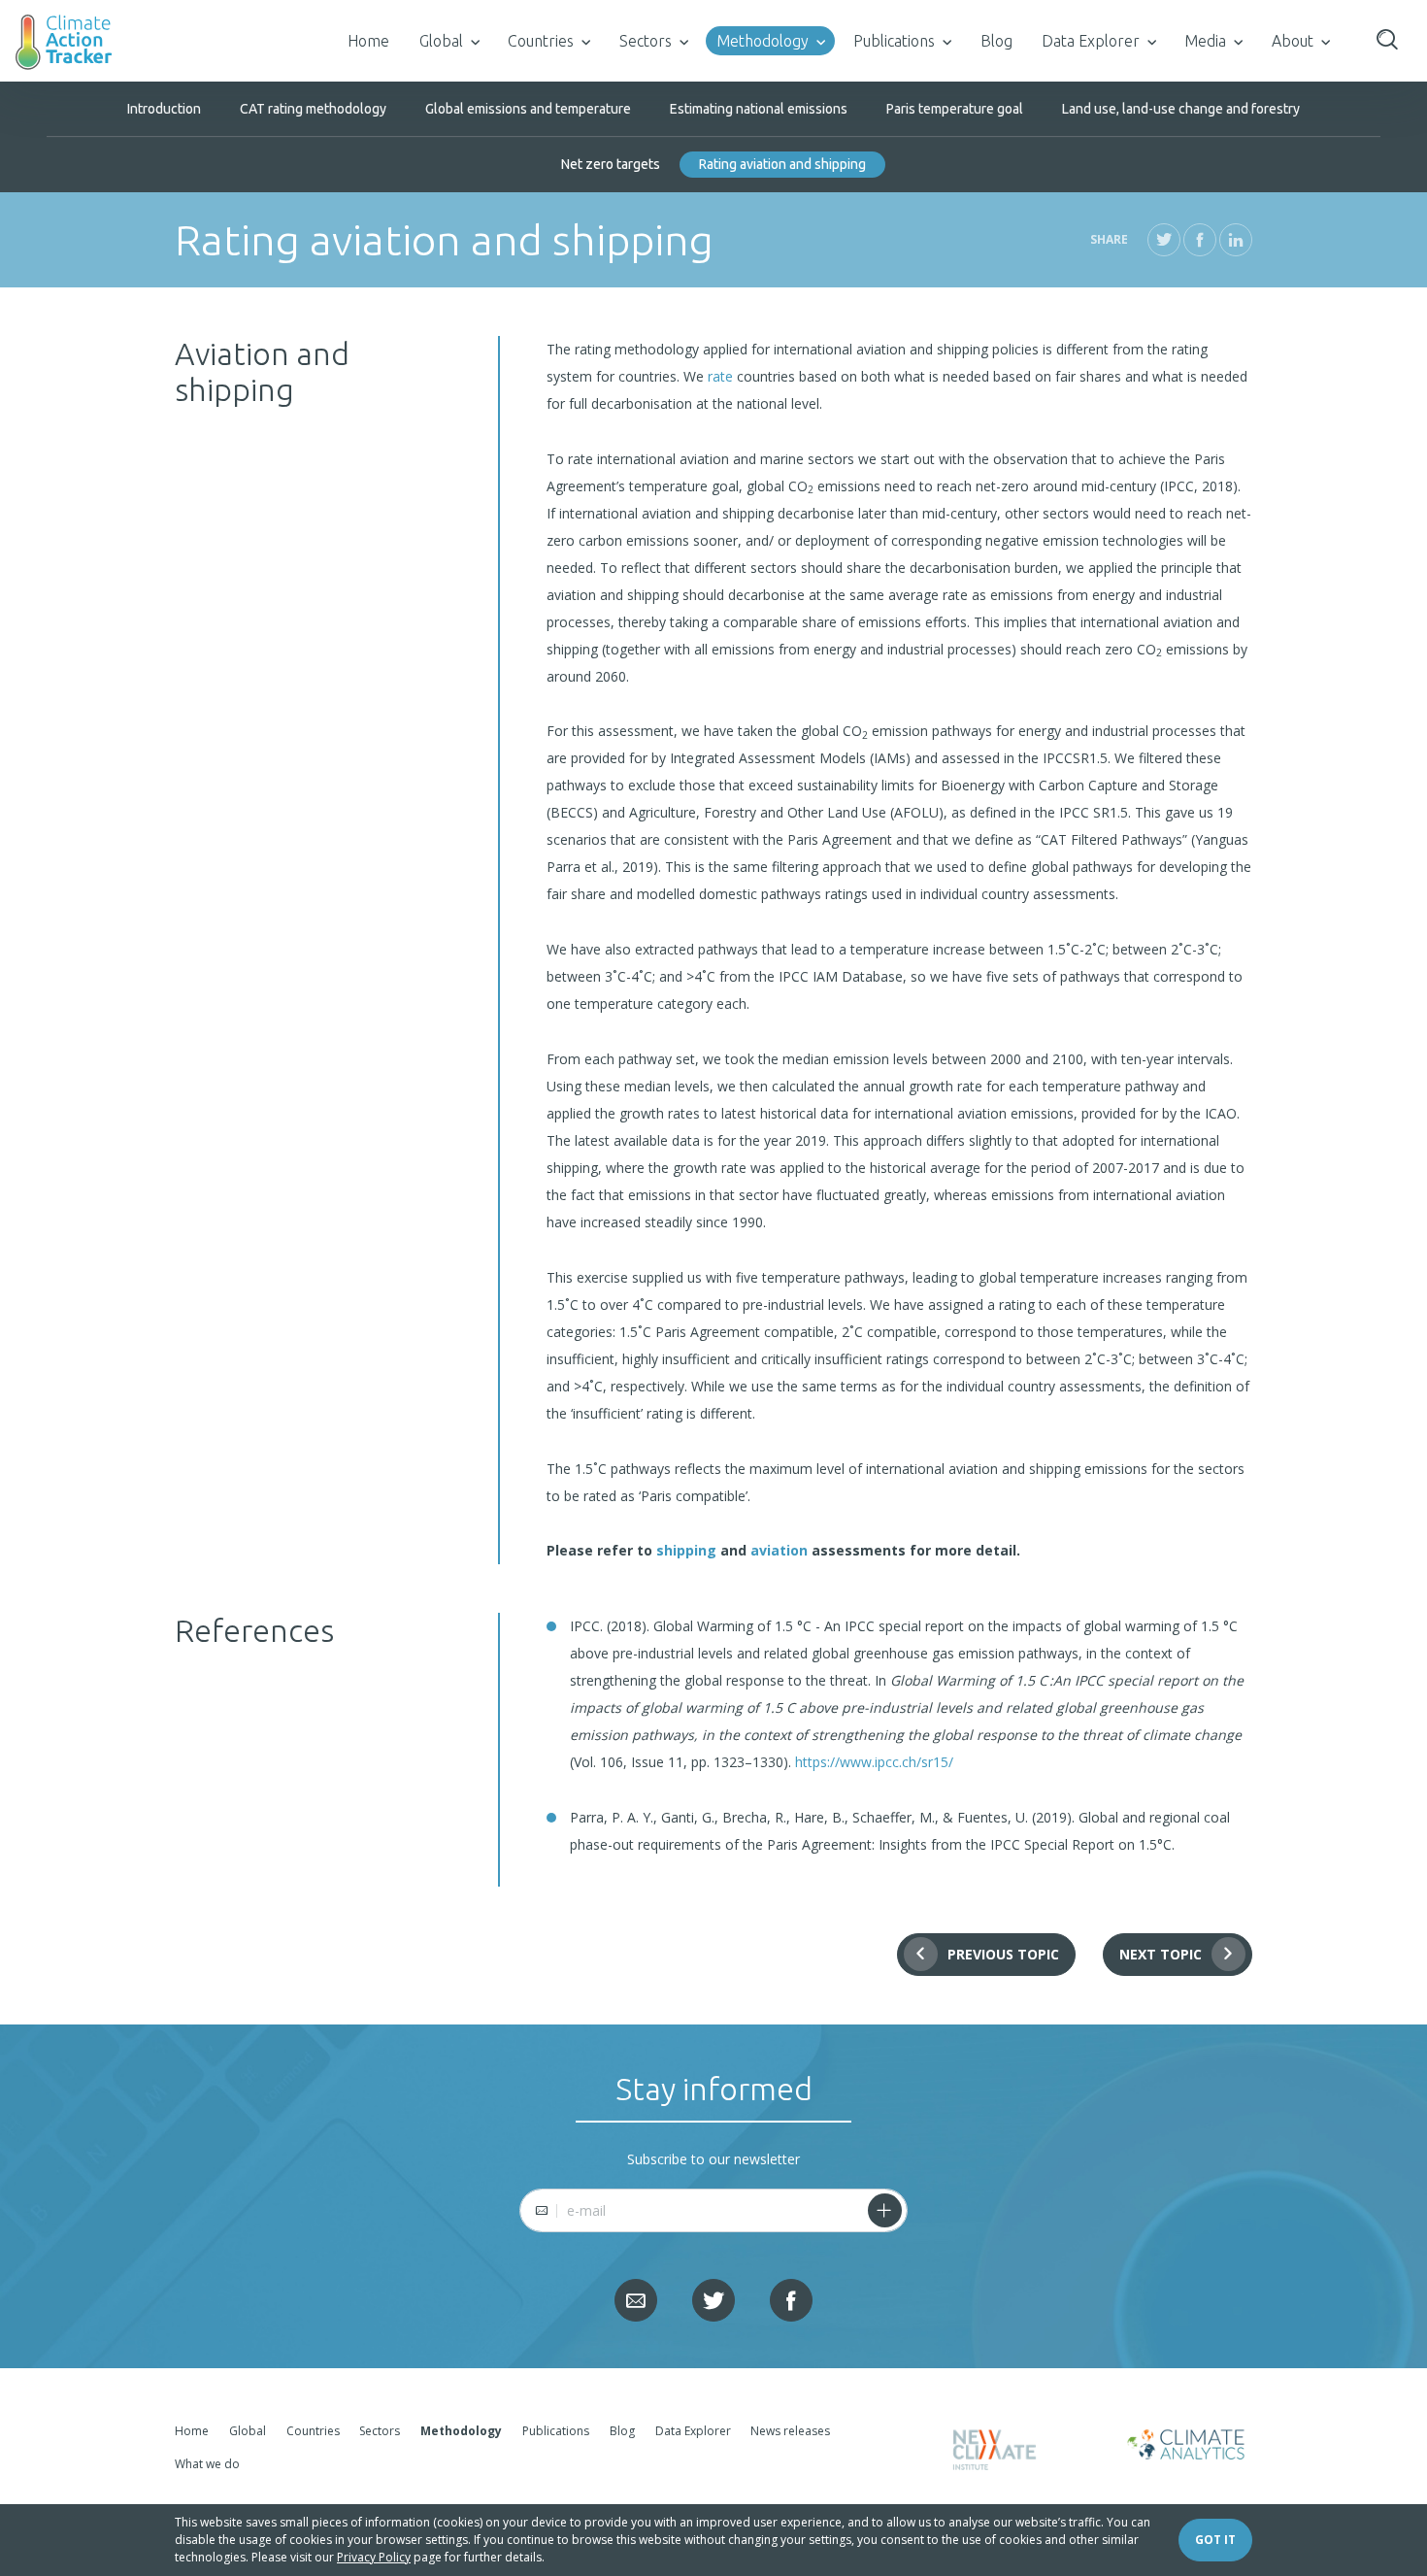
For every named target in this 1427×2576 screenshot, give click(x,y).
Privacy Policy (374, 2557)
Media (1205, 41)
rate (720, 376)
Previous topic (1003, 1954)
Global (441, 41)
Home (368, 41)
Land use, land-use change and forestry (1181, 109)
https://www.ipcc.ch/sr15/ (874, 1762)
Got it (1215, 2540)
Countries (541, 41)
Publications (894, 41)
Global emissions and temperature (528, 109)
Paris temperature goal (955, 109)
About (1293, 41)
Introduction (164, 109)
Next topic (1161, 1954)
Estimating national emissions (759, 109)
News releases (790, 2431)
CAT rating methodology (313, 109)
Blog (996, 41)
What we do (207, 2464)
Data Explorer (1091, 41)
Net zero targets (611, 164)
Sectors (646, 41)
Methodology (763, 41)
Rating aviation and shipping (782, 164)
